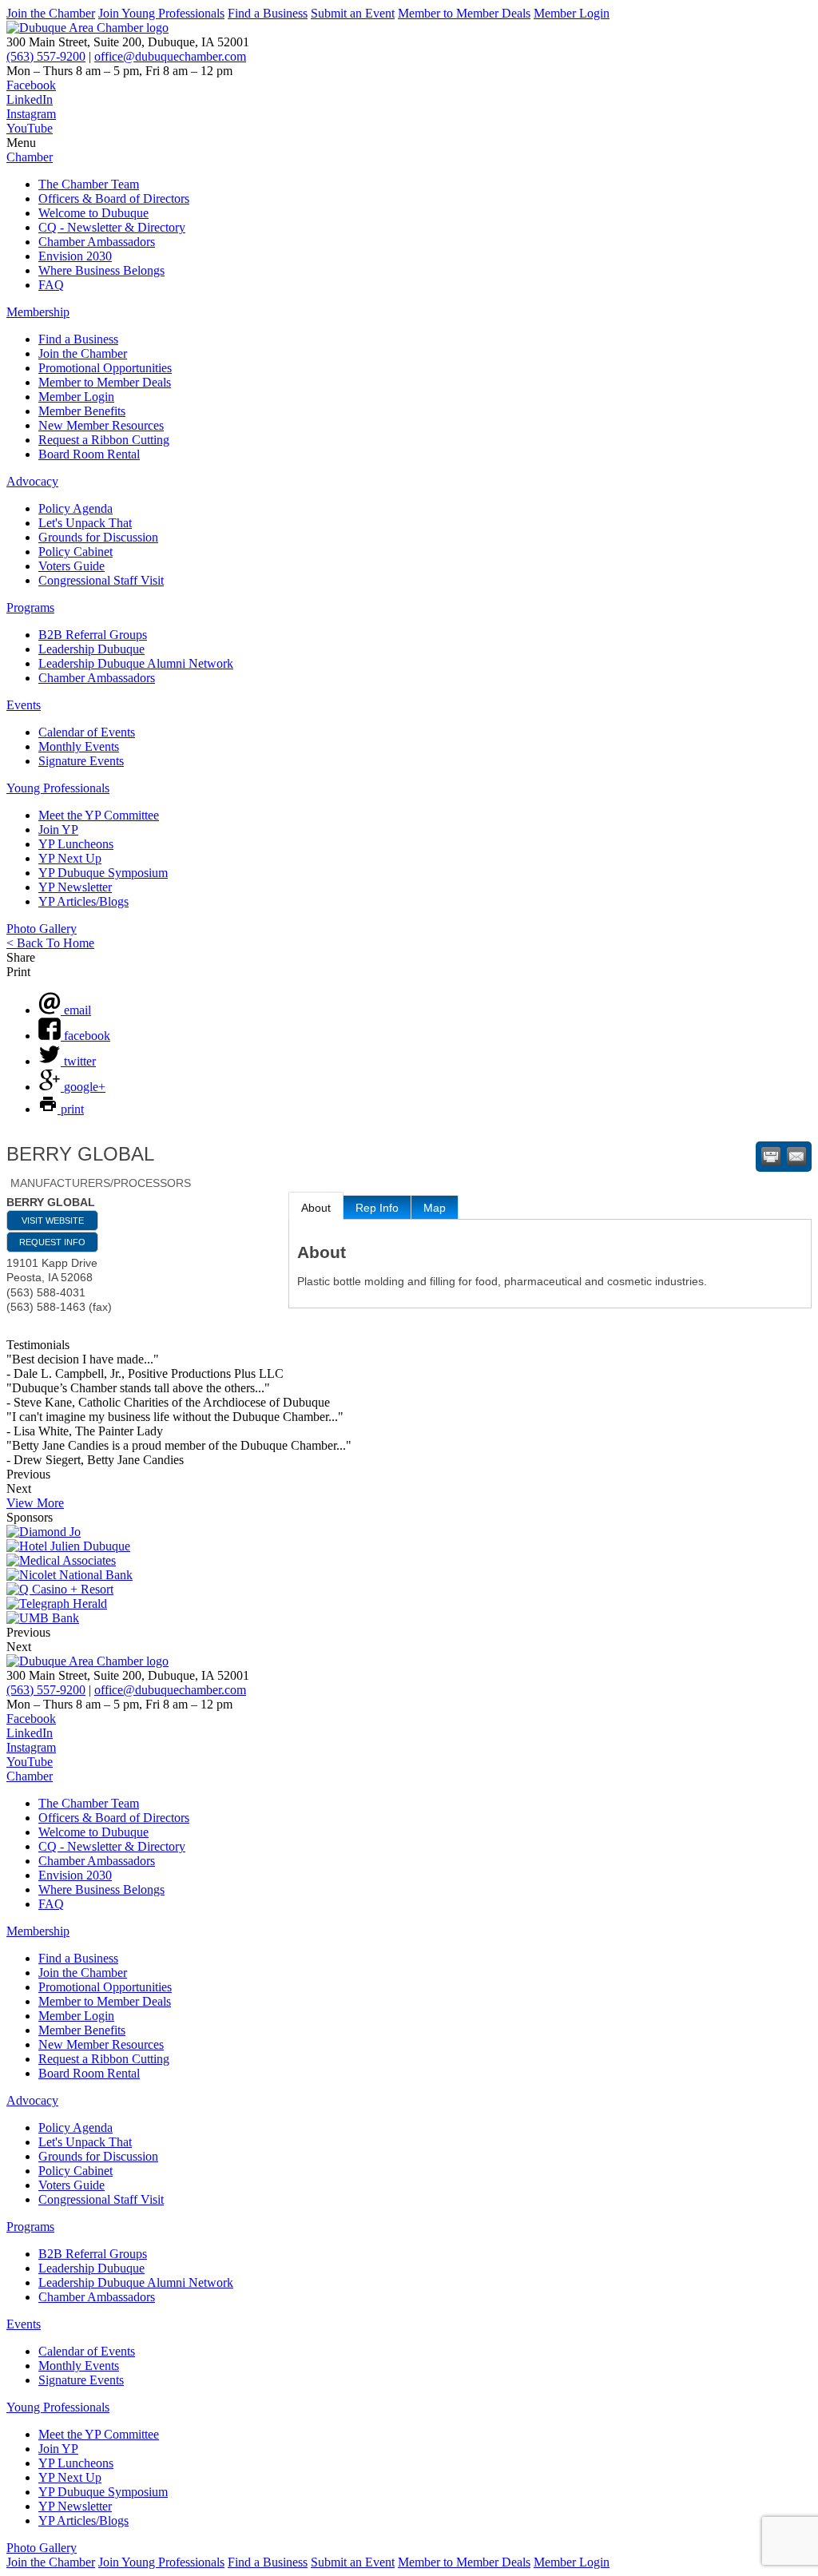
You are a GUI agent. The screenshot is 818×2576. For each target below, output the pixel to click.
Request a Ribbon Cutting (104, 440)
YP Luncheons (76, 844)
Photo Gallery (42, 929)
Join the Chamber (51, 13)
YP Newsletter (75, 887)
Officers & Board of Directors (114, 198)
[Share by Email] (796, 1157)
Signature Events (81, 761)
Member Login (572, 13)
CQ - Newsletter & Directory (112, 227)
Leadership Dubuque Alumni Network (136, 663)
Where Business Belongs (101, 270)
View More (35, 1503)
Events (24, 705)
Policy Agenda (75, 508)
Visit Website (53, 1221)
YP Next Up (70, 858)
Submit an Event (353, 13)
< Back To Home (50, 943)
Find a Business (268, 13)
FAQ (51, 285)
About (316, 1208)
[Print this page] (771, 1157)
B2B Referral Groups (93, 635)
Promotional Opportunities (105, 368)
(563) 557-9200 (46, 56)
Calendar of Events (87, 732)
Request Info (52, 1242)
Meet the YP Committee (99, 815)
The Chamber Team (89, 184)
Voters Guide (71, 566)
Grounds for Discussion (98, 537)
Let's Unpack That (85, 523)
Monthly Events (79, 746)
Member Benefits (82, 411)
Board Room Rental (89, 454)
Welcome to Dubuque (93, 213)
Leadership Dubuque (91, 649)
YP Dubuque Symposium (103, 873)
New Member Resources (101, 425)
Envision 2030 (75, 256)
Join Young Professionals (161, 13)
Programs (30, 607)
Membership (38, 312)
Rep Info (377, 1208)
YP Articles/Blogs (83, 901)
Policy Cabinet (75, 552)
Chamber (30, 157)
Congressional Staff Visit (101, 580)
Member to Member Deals (464, 13)
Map (435, 1208)
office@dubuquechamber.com (170, 56)
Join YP (58, 830)
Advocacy (32, 481)
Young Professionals (58, 788)
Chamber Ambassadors (97, 242)
